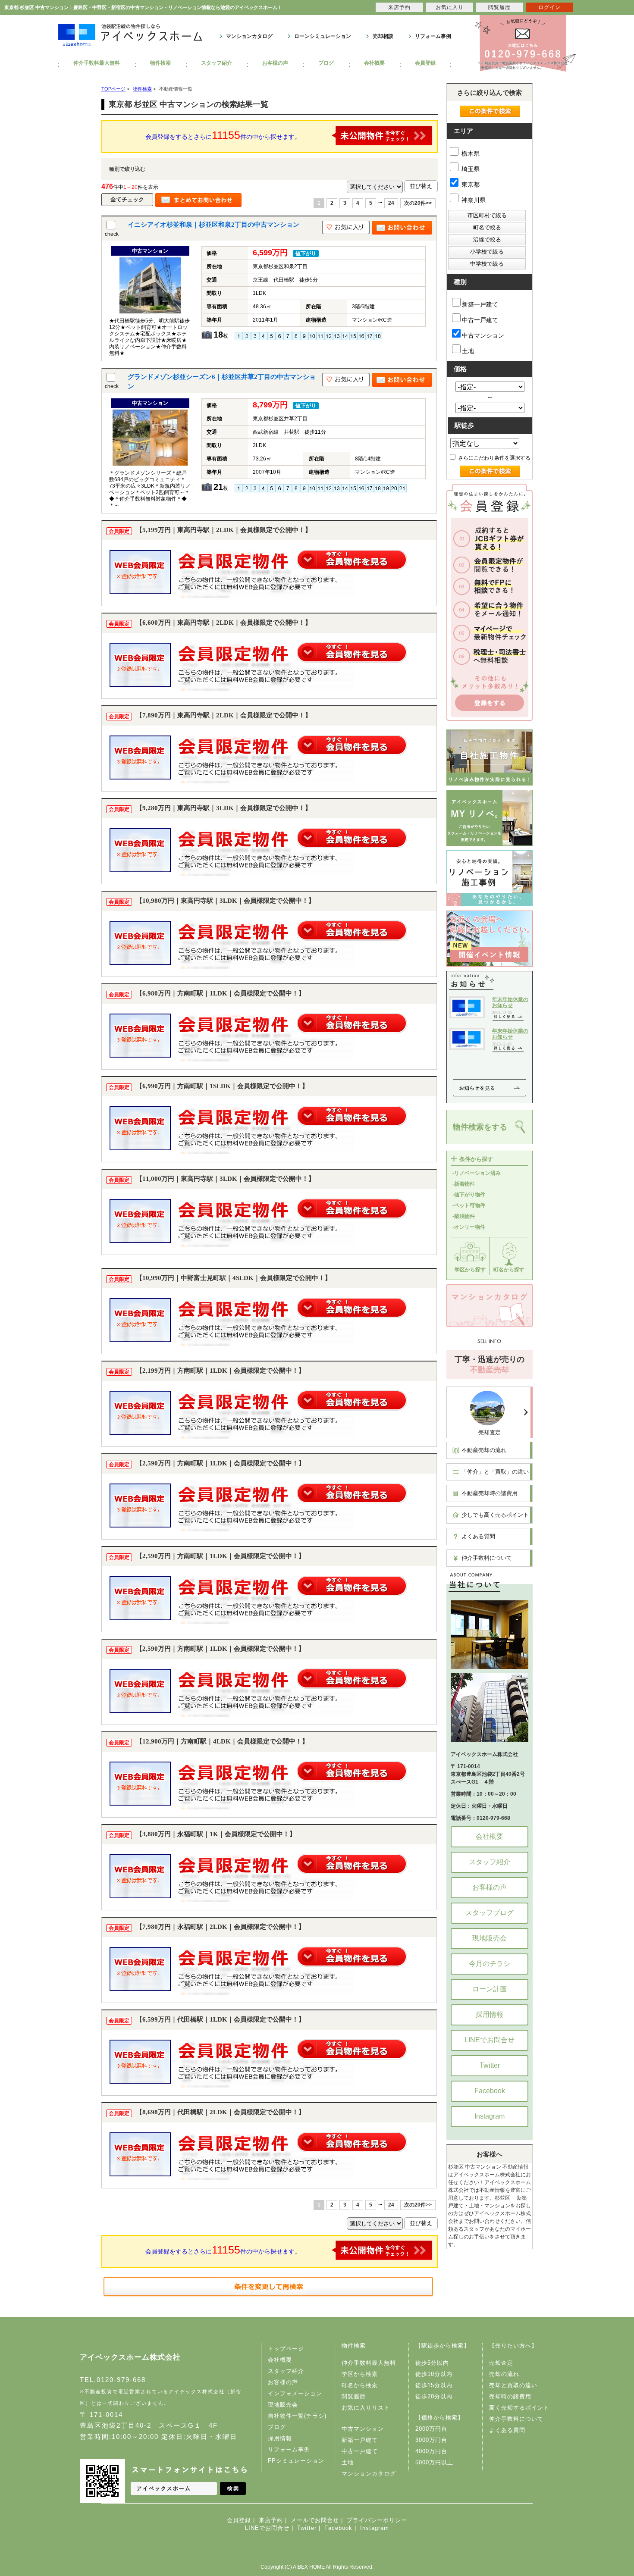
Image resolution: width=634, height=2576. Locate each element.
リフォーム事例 (433, 36)
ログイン (549, 7)
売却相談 (383, 36)
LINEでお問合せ (490, 2040)
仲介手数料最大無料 (97, 63)
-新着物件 (464, 1184)
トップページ (286, 2349)
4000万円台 (431, 2451)
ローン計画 (490, 1989)
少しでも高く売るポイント (495, 1515)
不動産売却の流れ (484, 1450)
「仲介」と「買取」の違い (495, 1472)
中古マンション (483, 335)
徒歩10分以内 (434, 2374)
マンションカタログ (249, 36)
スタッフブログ (490, 1913)
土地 (468, 351)
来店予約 (271, 2520)
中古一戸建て (480, 320)
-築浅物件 (464, 1216)
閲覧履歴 (354, 2396)
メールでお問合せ (315, 2520)
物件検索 (160, 63)
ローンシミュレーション (323, 36)
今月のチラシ (490, 1964)
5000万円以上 (434, 2462)
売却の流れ (504, 2374)
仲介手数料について (487, 1558)
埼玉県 (470, 169)
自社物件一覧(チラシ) (297, 2416)
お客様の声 (275, 63)
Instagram (490, 2116)
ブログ (326, 63)
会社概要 (374, 63)
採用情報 (490, 2014)
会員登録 (425, 63)
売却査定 (490, 1432)
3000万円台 (431, 2440)
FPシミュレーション (296, 2461)
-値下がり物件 (469, 1195)
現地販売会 (490, 1938)
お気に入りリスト (366, 2408)
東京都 (470, 185)
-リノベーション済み (477, 1173)
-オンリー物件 (469, 1227)
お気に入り (450, 7)
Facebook (490, 2091)
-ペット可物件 (469, 1205)
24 (391, 203)
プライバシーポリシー (377, 2520)
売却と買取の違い (513, 2385)
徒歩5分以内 (432, 2363)
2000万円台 (431, 2429)
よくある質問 (478, 1536)
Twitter (490, 2065)
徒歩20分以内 (434, 2396)
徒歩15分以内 (434, 2385)
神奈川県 (473, 200)
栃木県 (470, 153)
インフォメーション (295, 2393)
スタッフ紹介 (217, 63)
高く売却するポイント (519, 2408)
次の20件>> (418, 203)
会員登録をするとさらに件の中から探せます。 (223, 135)
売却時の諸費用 (510, 2396)
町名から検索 (360, 2385)
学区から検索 (360, 2374)
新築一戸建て (480, 304)
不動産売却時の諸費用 (490, 1493)
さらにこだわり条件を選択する (494, 458)
